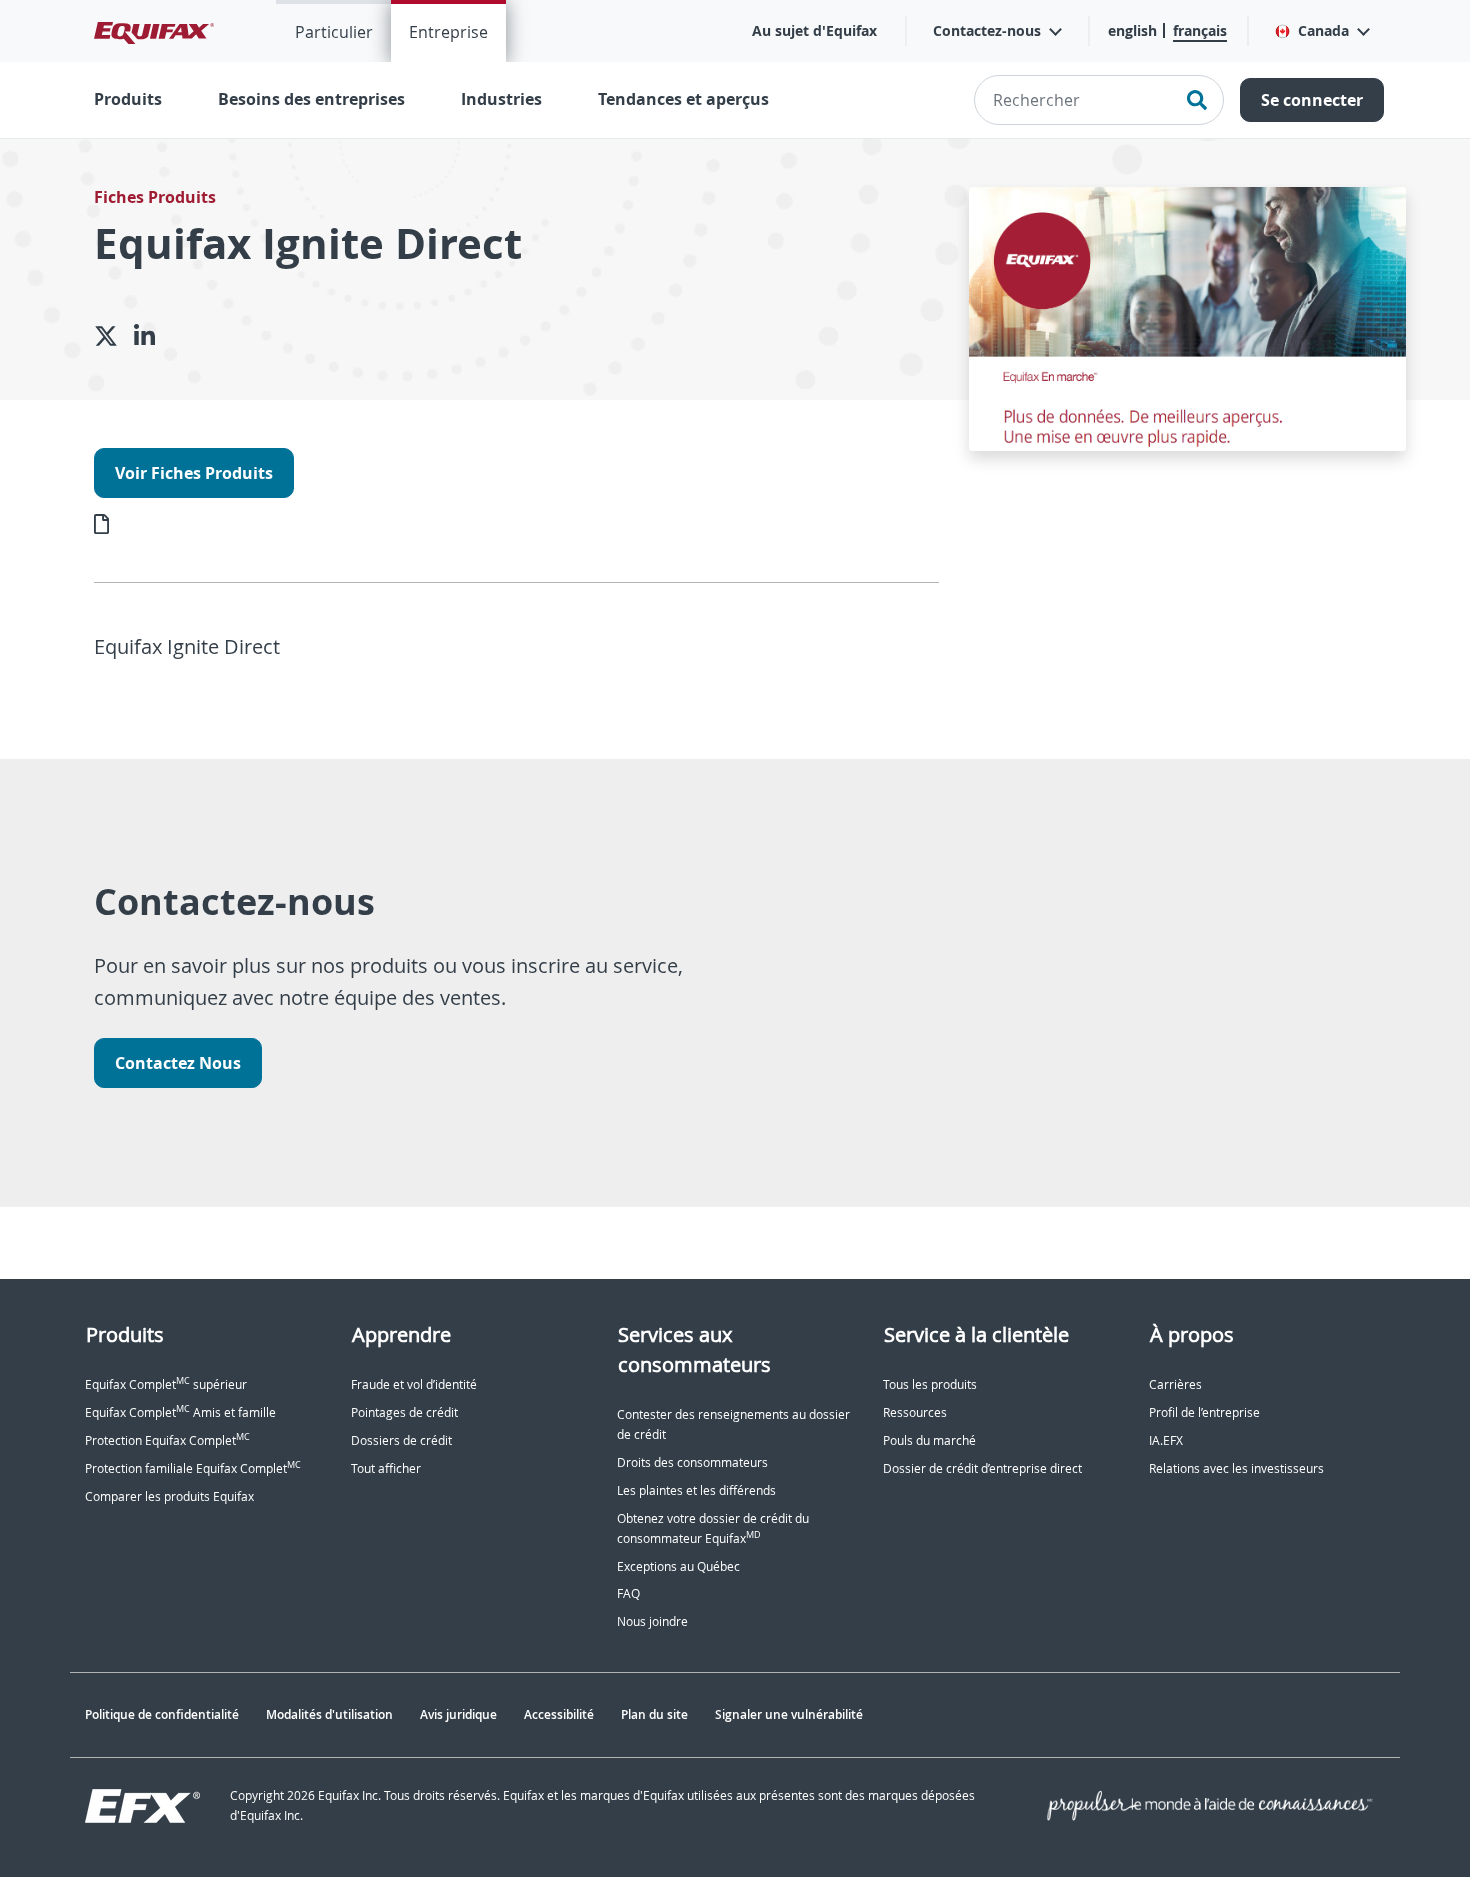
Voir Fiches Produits (194, 473)
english (1132, 30)
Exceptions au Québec (678, 1566)
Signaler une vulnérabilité (789, 1714)
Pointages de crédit (404, 1412)
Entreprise (448, 32)
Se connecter (1312, 100)
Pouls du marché (929, 1440)
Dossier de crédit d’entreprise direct (982, 1468)
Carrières (1175, 1384)
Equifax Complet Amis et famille (180, 1412)
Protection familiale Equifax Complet (193, 1468)
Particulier (334, 32)
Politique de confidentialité (162, 1714)
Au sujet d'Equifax (814, 30)
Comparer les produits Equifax (169, 1496)
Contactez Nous (178, 1063)
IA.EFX (1166, 1440)
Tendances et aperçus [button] (683, 99)
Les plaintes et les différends (696, 1490)
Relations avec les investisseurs (1236, 1468)
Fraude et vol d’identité (414, 1384)
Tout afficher (386, 1468)
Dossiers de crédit (401, 1440)
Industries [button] (501, 99)
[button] (1321, 31)
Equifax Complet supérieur (166, 1384)
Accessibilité (559, 1714)
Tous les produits (930, 1384)
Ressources (915, 1412)
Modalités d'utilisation (329, 1714)
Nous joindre (652, 1621)
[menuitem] (333, 31)
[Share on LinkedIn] (152, 336)
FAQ (628, 1593)
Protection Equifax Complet (167, 1440)
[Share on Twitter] (114, 336)
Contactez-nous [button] (987, 30)
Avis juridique (458, 1714)
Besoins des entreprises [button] (311, 99)
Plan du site (654, 1714)
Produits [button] (128, 99)
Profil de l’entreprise (1204, 1412)
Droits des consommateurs (692, 1462)
